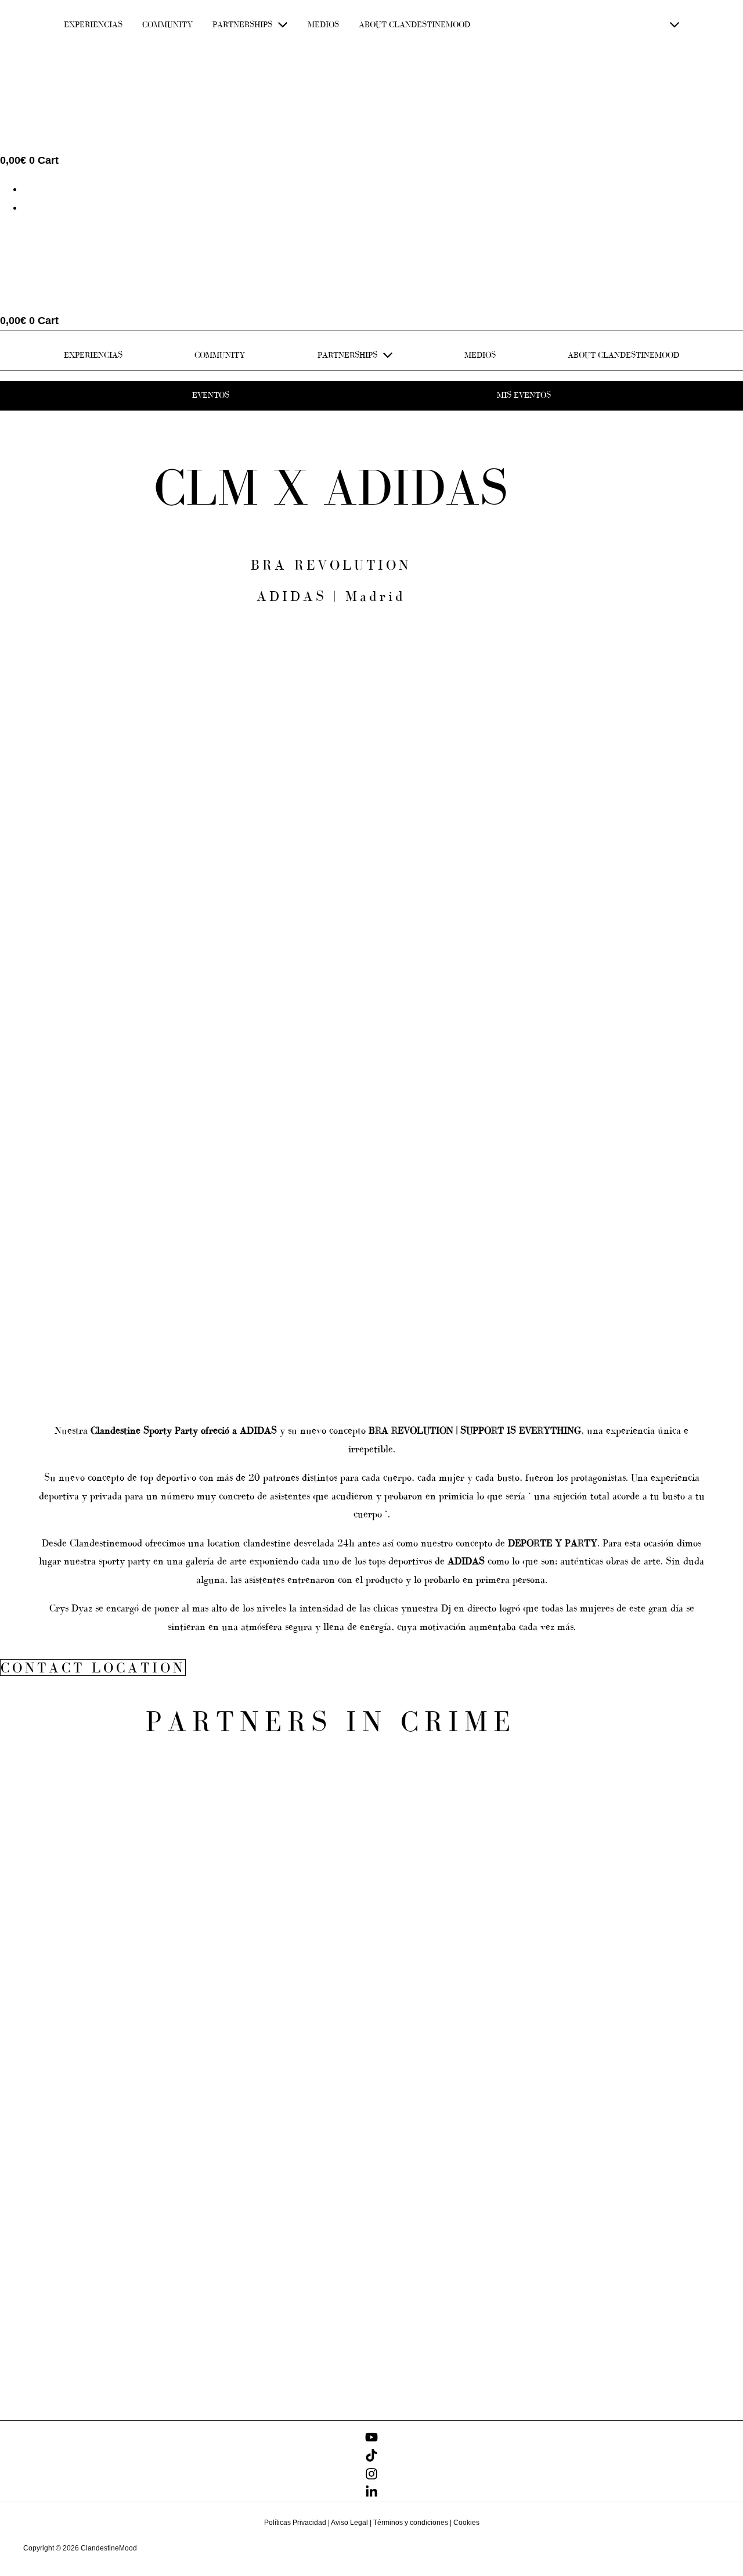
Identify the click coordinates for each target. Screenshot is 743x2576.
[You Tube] (371, 2440)
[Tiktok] (371, 2458)
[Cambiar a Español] (28, 207)
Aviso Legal (349, 2523)
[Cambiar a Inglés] (28, 189)
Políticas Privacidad (295, 2523)
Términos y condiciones (411, 2523)
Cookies (466, 2523)
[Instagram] (371, 2477)
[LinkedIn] (371, 2495)
